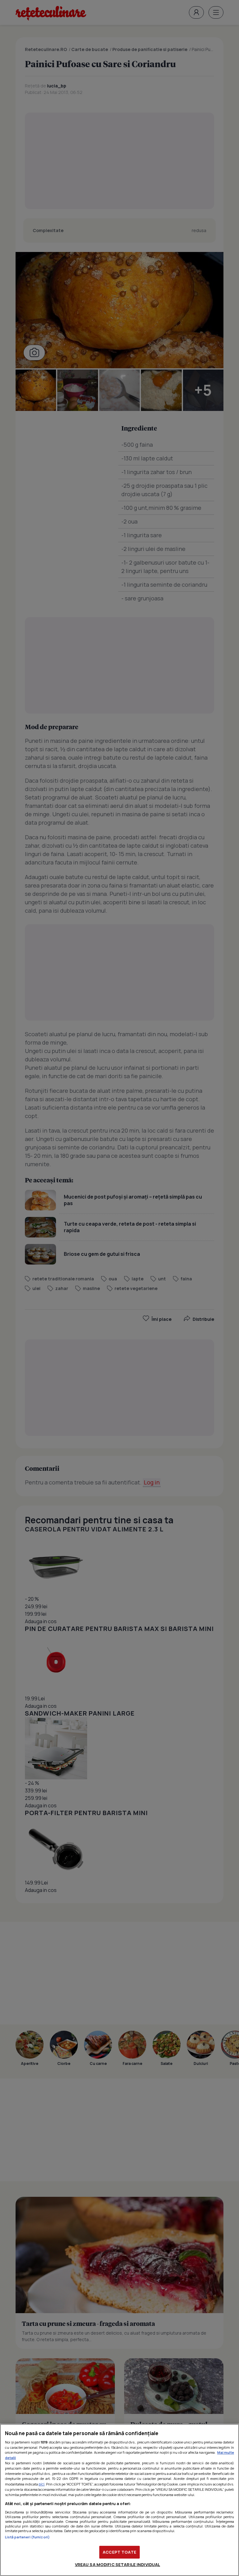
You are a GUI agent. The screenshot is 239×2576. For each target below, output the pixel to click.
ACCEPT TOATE (119, 2552)
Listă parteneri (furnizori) (27, 2537)
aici (42, 2484)
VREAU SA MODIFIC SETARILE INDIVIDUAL (118, 2564)
